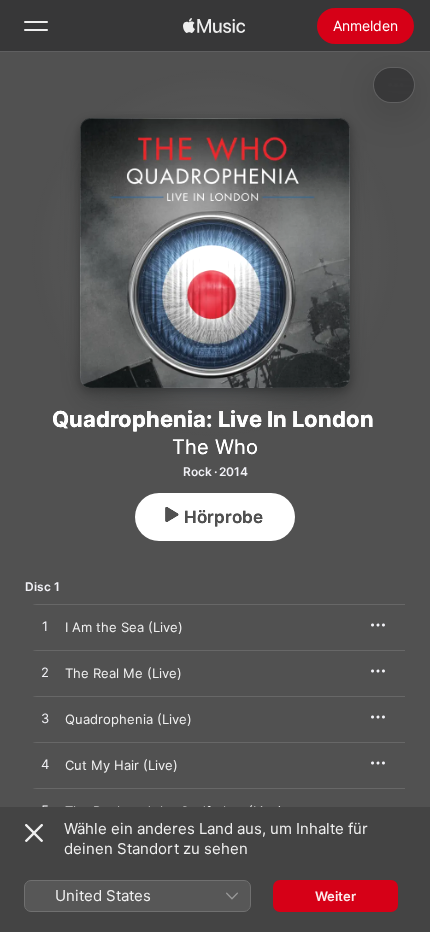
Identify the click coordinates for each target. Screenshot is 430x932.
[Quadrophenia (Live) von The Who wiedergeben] (45, 719)
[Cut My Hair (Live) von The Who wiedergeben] (45, 765)
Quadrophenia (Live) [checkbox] (128, 719)
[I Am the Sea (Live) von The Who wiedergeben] (45, 627)
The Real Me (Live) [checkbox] (123, 673)
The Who (215, 447)
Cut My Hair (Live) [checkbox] (121, 765)
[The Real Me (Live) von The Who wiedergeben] (45, 673)
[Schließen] (34, 833)
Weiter (335, 896)
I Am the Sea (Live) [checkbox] (124, 627)
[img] (214, 26)
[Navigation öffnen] (36, 26)
